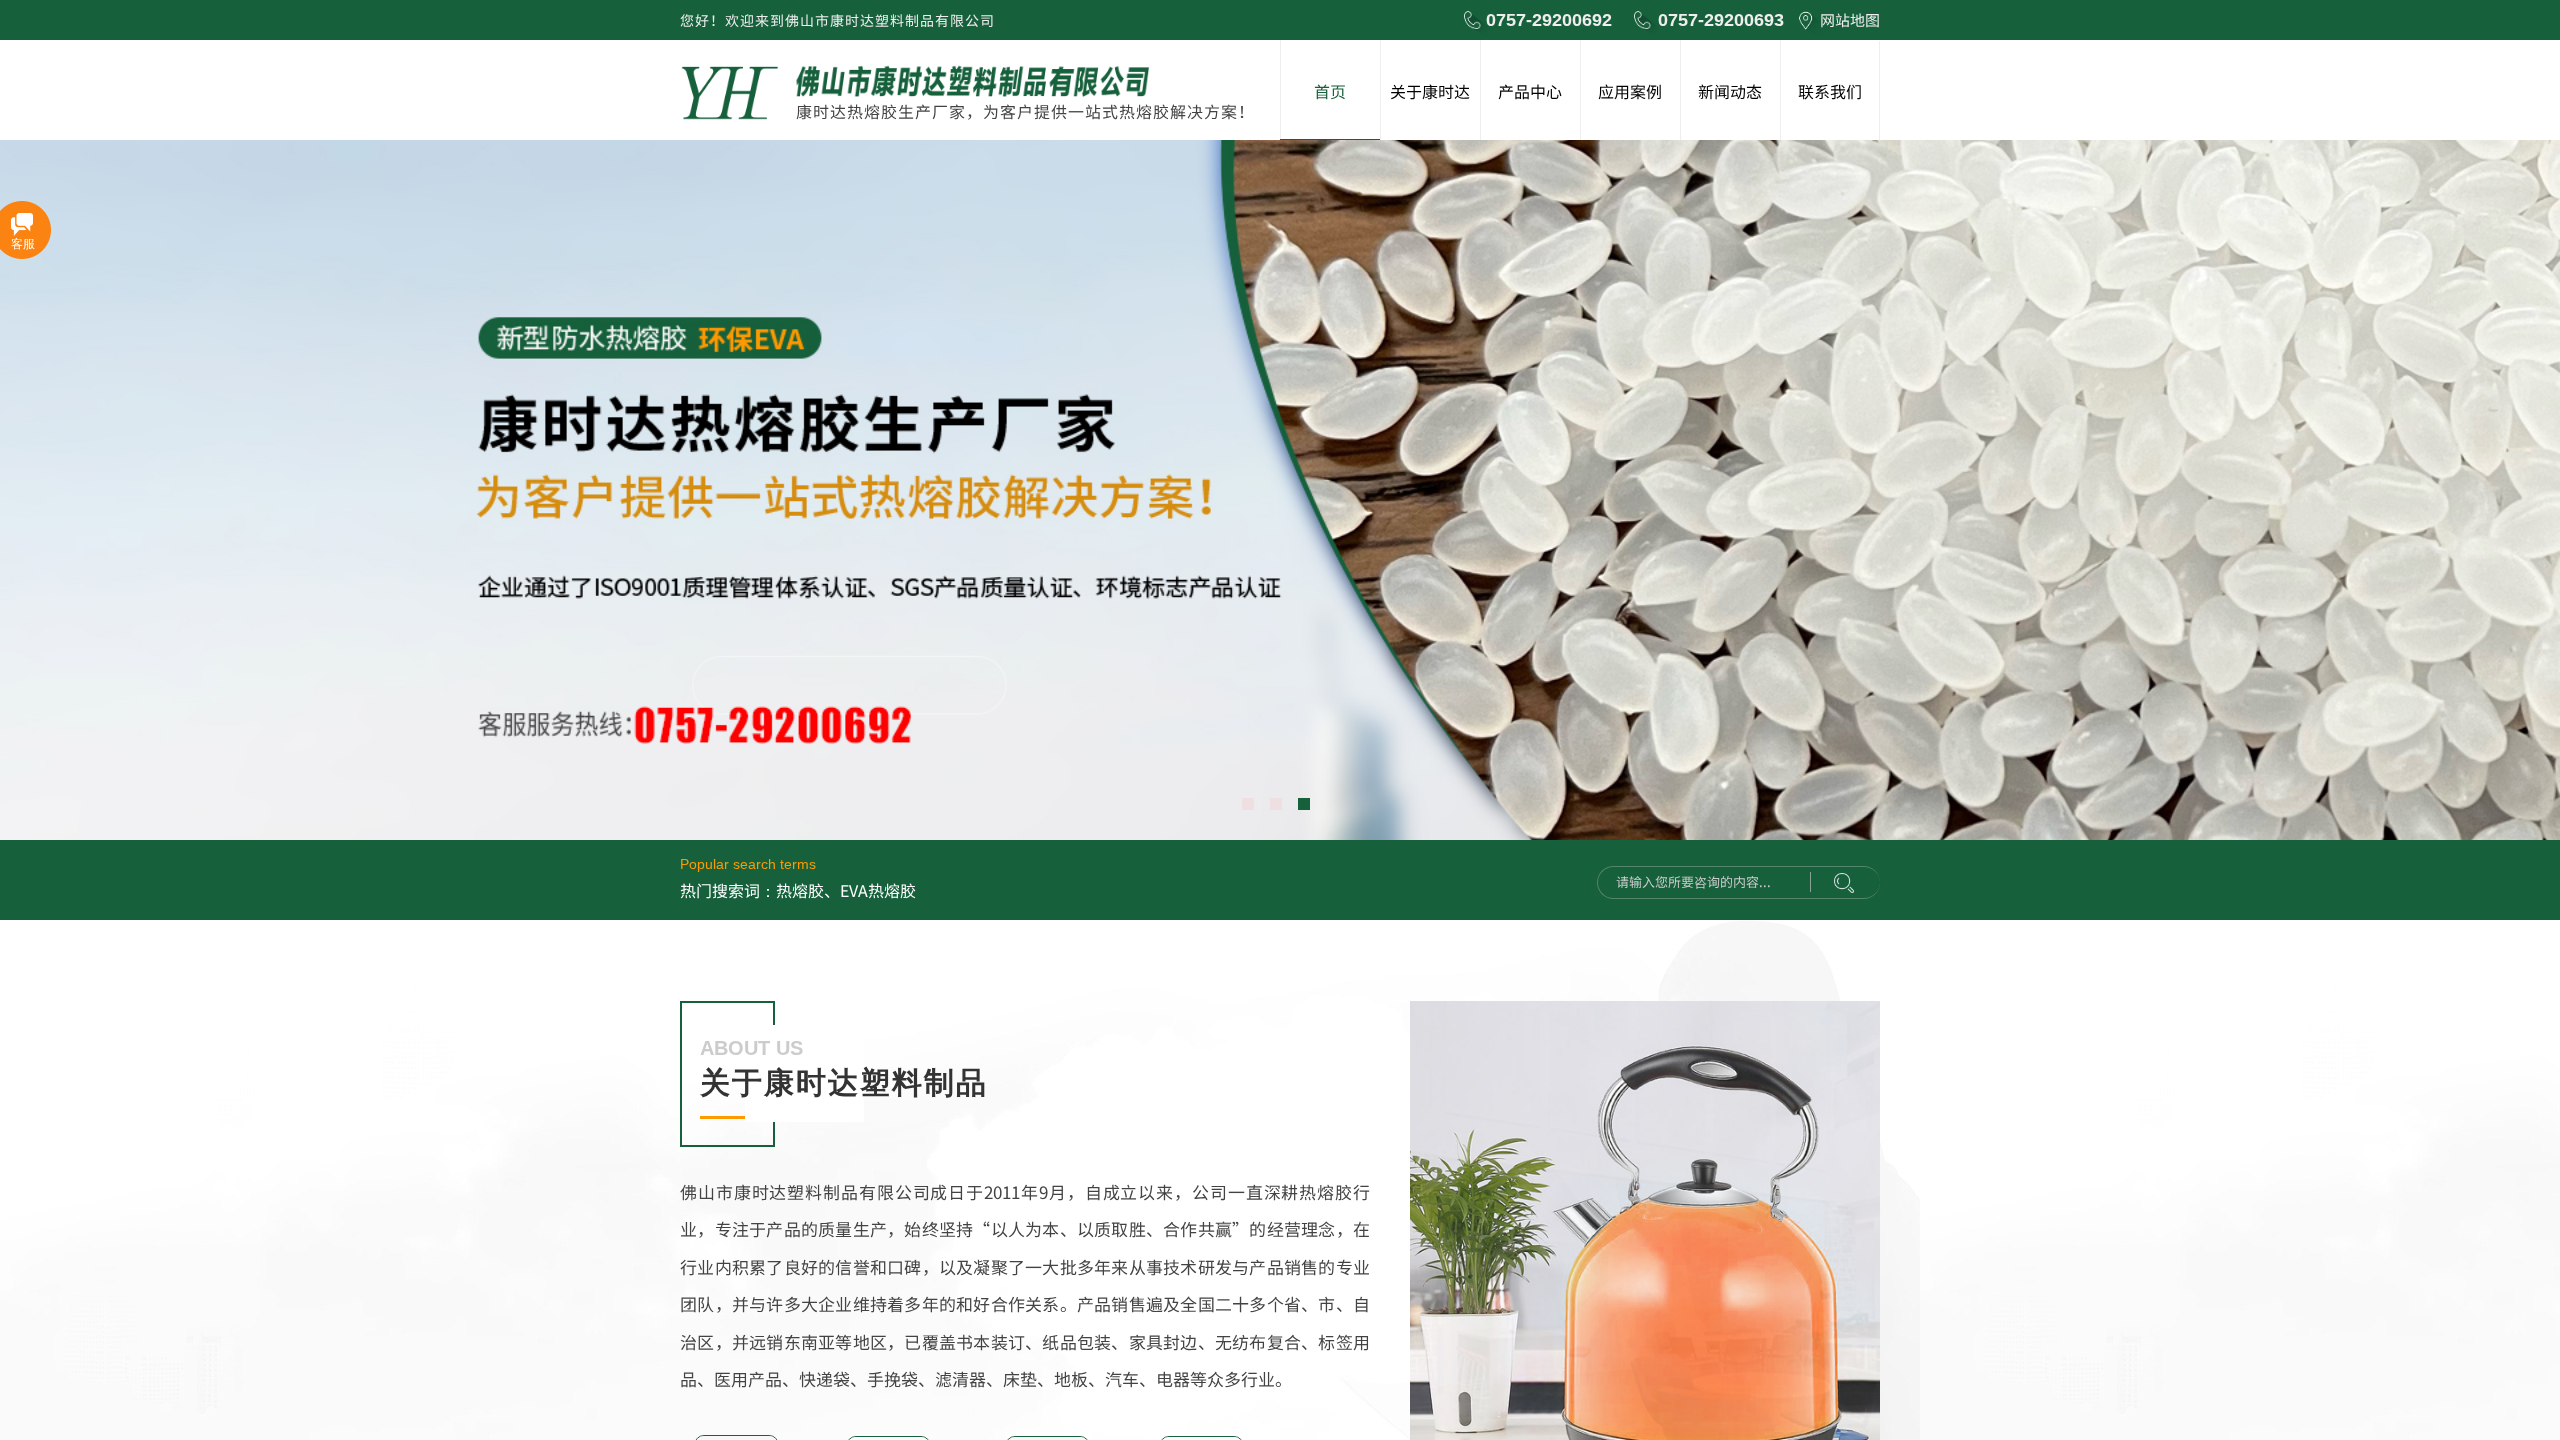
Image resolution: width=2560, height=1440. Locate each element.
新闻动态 (1730, 91)
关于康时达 (1430, 91)
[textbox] (1709, 882)
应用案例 (1630, 91)
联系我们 (1830, 91)
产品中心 (1530, 91)
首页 (1330, 91)
